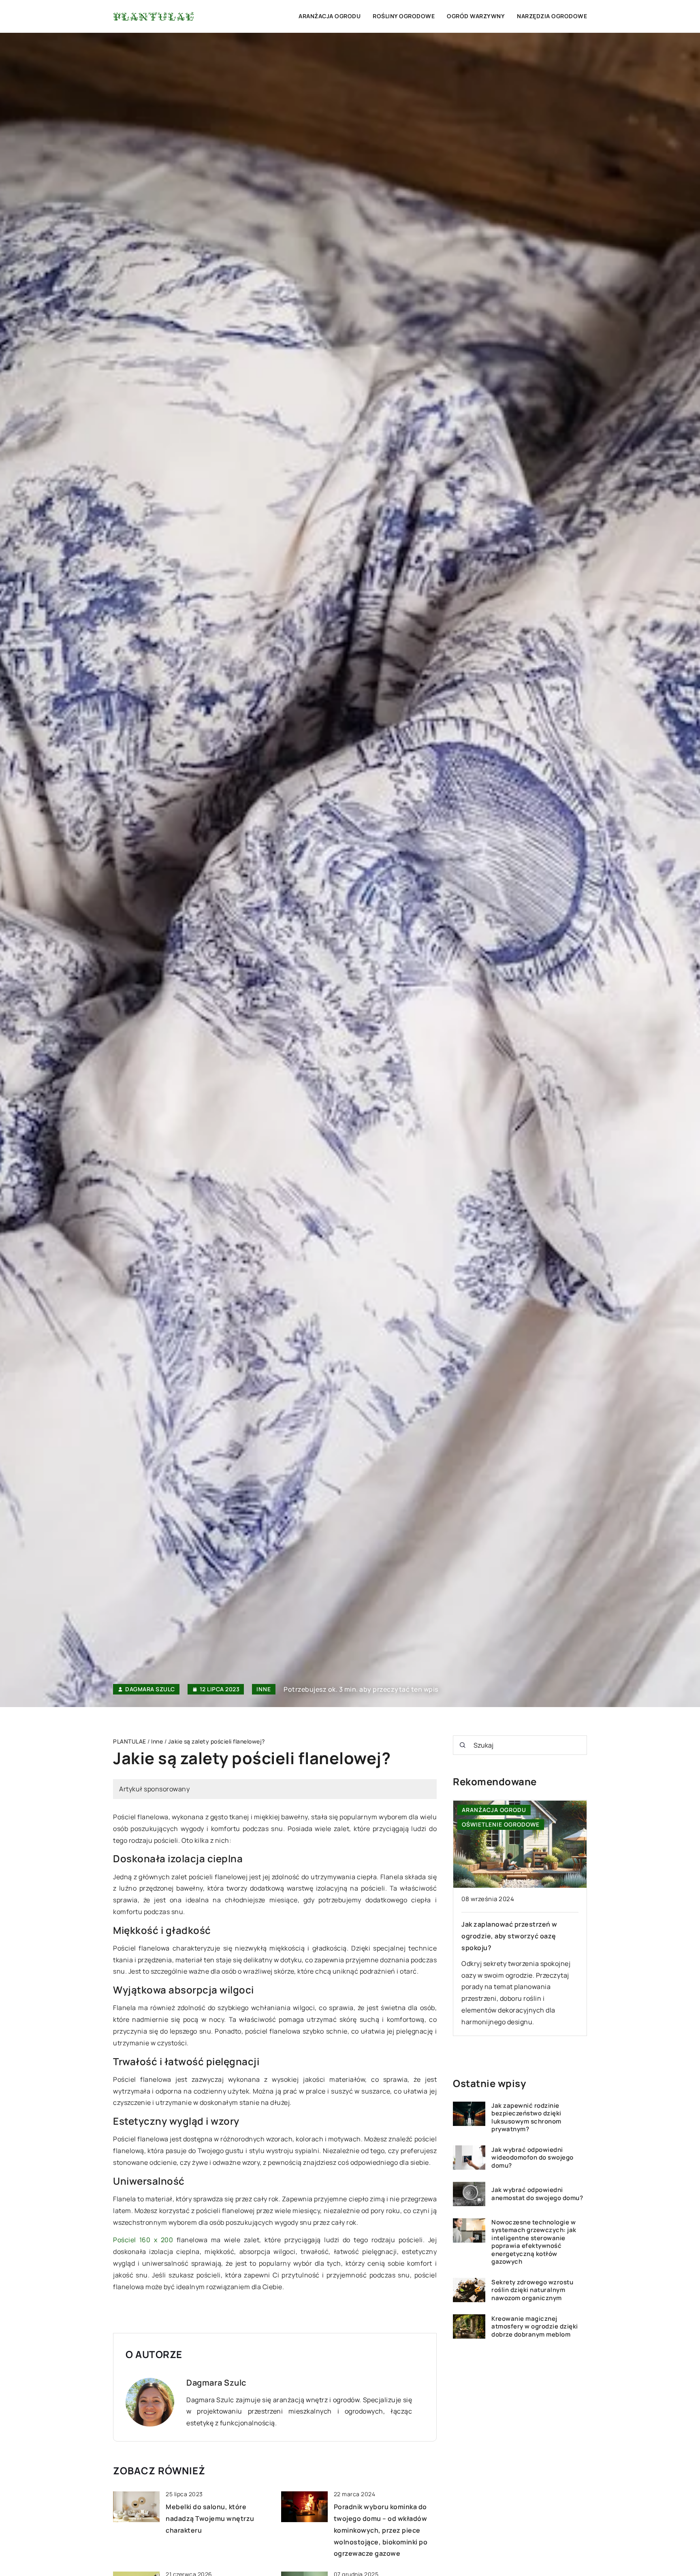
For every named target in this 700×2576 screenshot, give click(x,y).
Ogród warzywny (476, 16)
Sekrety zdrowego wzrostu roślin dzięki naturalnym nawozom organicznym (532, 2290)
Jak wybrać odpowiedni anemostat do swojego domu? (537, 2194)
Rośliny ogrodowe (404, 16)
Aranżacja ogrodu (330, 16)
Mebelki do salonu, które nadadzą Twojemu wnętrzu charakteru (210, 2518)
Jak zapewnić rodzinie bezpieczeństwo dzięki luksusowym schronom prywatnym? (526, 2117)
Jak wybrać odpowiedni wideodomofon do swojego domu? (532, 2158)
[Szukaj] (463, 1745)
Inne (264, 1689)
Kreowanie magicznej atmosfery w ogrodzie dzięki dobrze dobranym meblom (535, 2327)
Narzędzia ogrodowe (552, 16)
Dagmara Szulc (150, 1689)
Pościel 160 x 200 (143, 2240)
